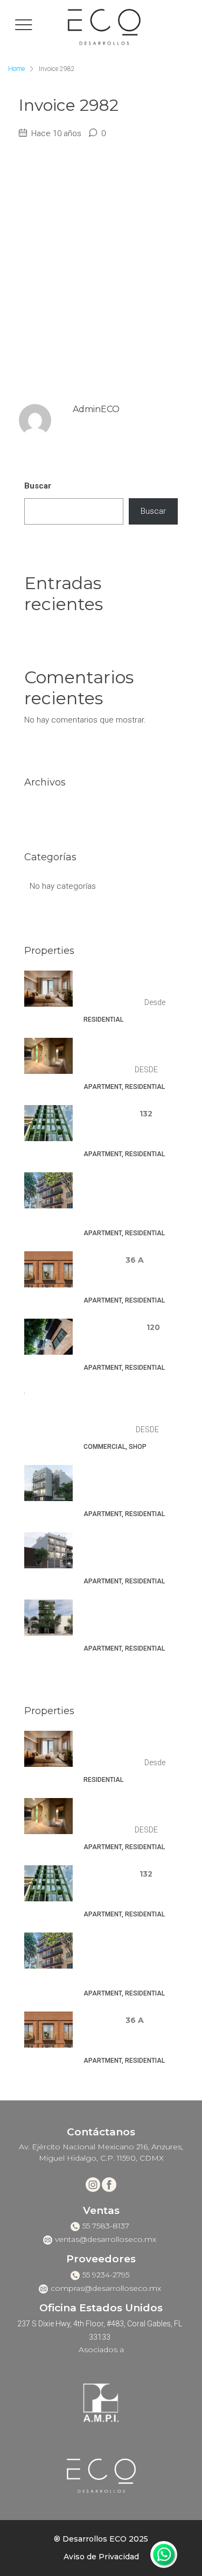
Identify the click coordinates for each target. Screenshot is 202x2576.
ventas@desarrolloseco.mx (106, 2239)
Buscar (38, 486)
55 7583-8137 (106, 2226)
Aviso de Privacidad (101, 2557)
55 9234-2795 (106, 2275)
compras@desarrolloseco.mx (106, 2288)
